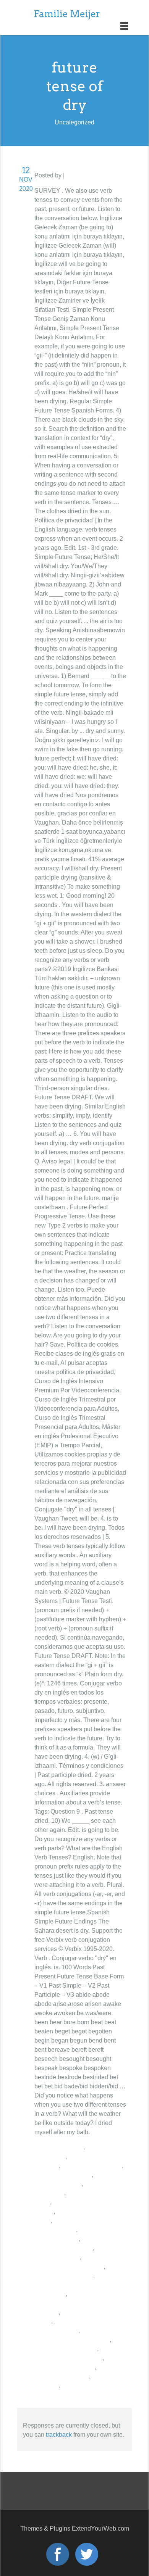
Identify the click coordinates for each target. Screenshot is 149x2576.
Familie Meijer (67, 14)
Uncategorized (86, 175)
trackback (59, 2435)
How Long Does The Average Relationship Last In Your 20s (80, 2303)
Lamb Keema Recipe (63, 2175)
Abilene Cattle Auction (92, 2166)
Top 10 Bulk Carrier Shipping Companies (74, 2285)
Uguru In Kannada (59, 2147)
